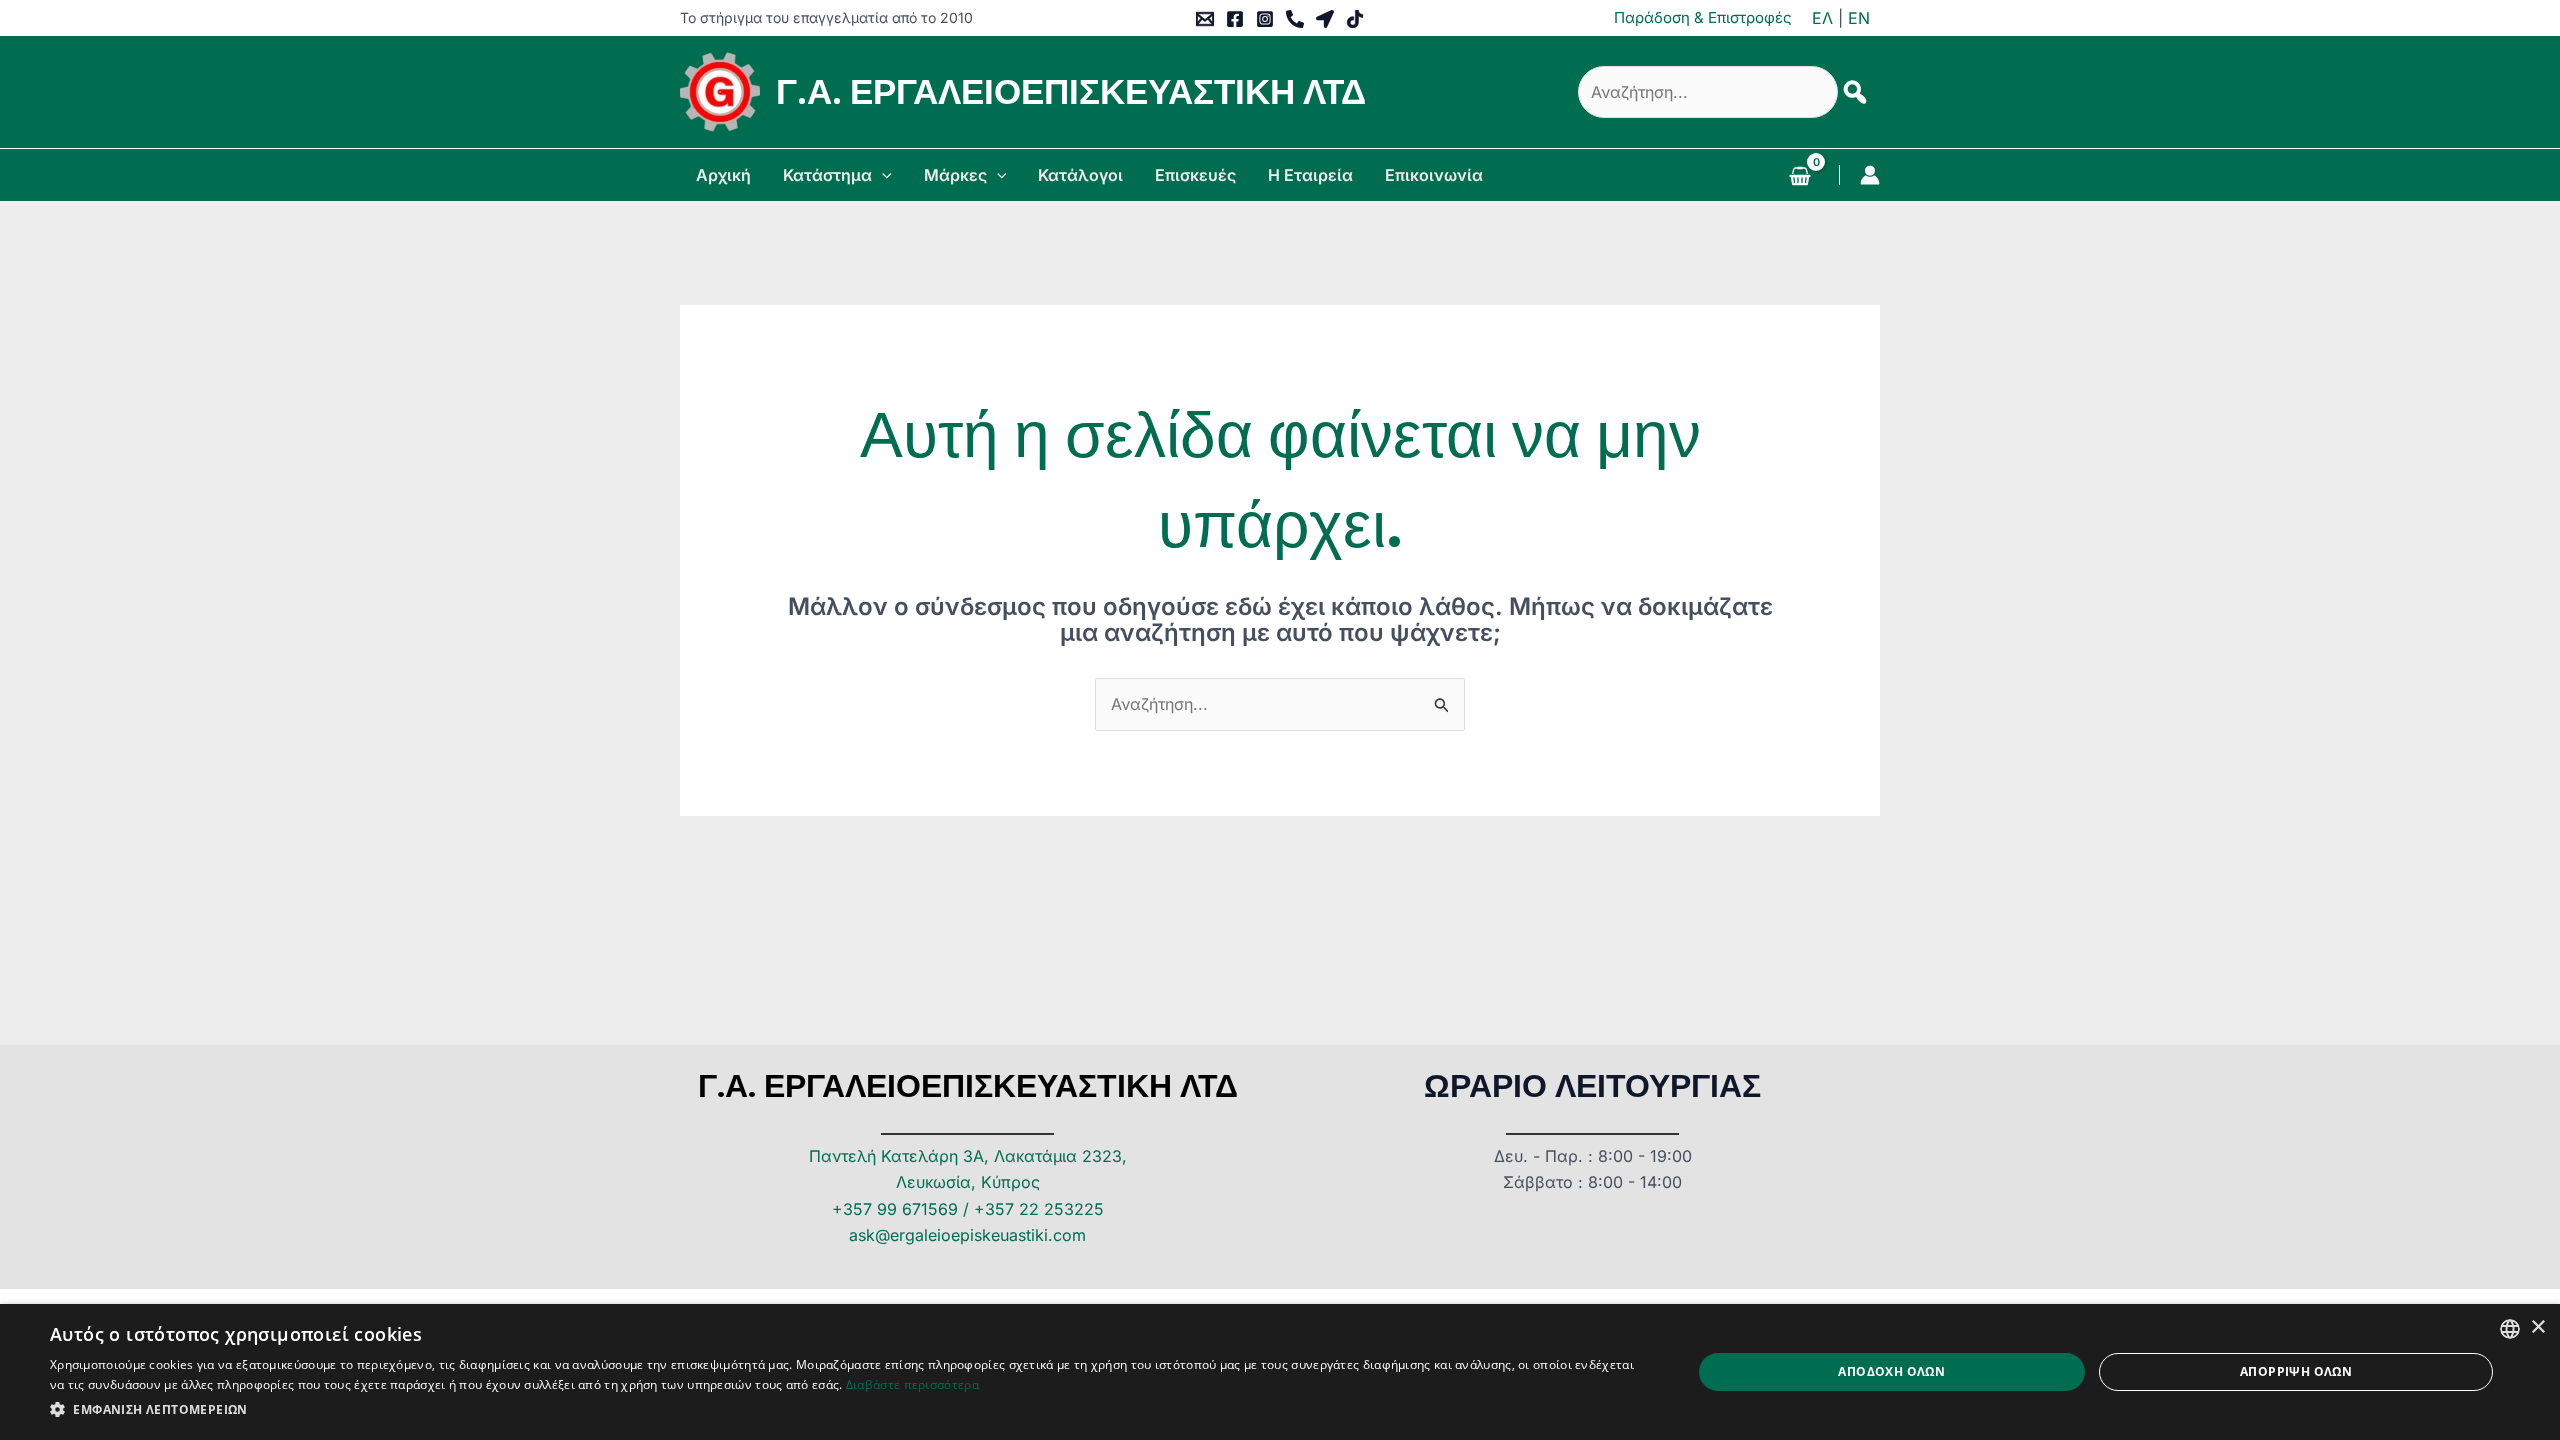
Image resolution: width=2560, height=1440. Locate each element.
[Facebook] (1235, 19)
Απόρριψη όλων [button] (2296, 1371)
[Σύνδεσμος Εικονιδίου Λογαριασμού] (1870, 175)
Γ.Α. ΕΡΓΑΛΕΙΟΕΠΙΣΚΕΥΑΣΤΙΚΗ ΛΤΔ (1071, 91)
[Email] (1205, 19)
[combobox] (2510, 1329)
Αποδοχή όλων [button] (1891, 1371)
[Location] (1325, 19)
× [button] (2537, 1327)
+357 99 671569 (895, 1209)
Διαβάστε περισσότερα (912, 1384)
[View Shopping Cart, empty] (1799, 178)
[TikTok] (1355, 19)
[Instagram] (1265, 19)
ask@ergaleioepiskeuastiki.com (967, 1235)
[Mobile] (1295, 19)
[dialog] (1280, 1372)
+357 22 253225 (1039, 1209)
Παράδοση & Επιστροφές (1703, 17)
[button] (882, 175)
